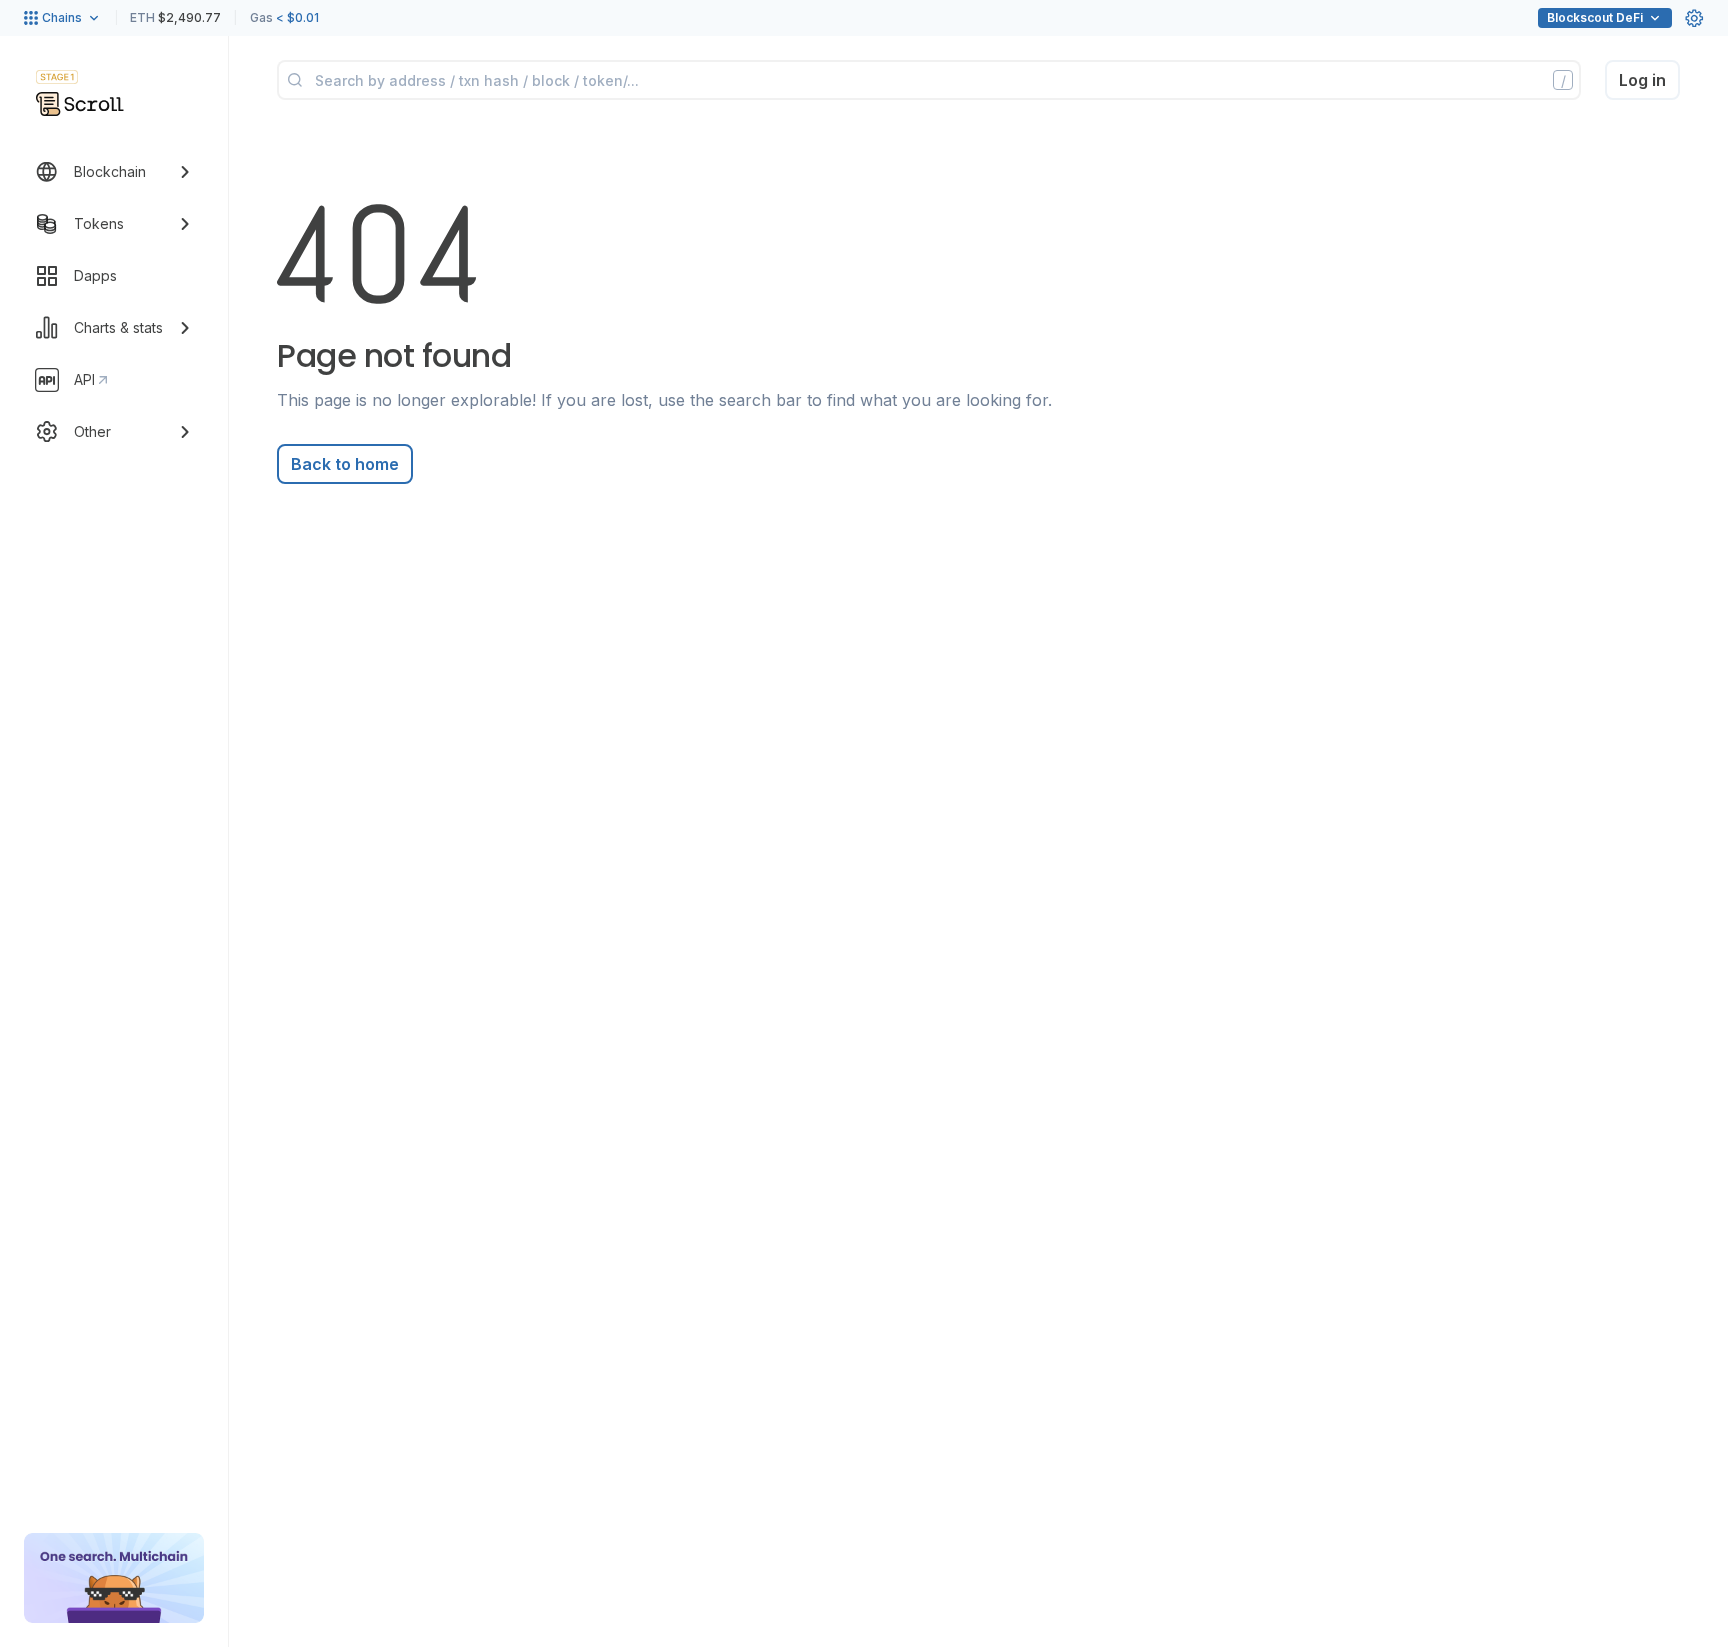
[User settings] (1694, 18)
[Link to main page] (80, 104)
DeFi (1595, 17)
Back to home (345, 464)
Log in (1642, 80)
